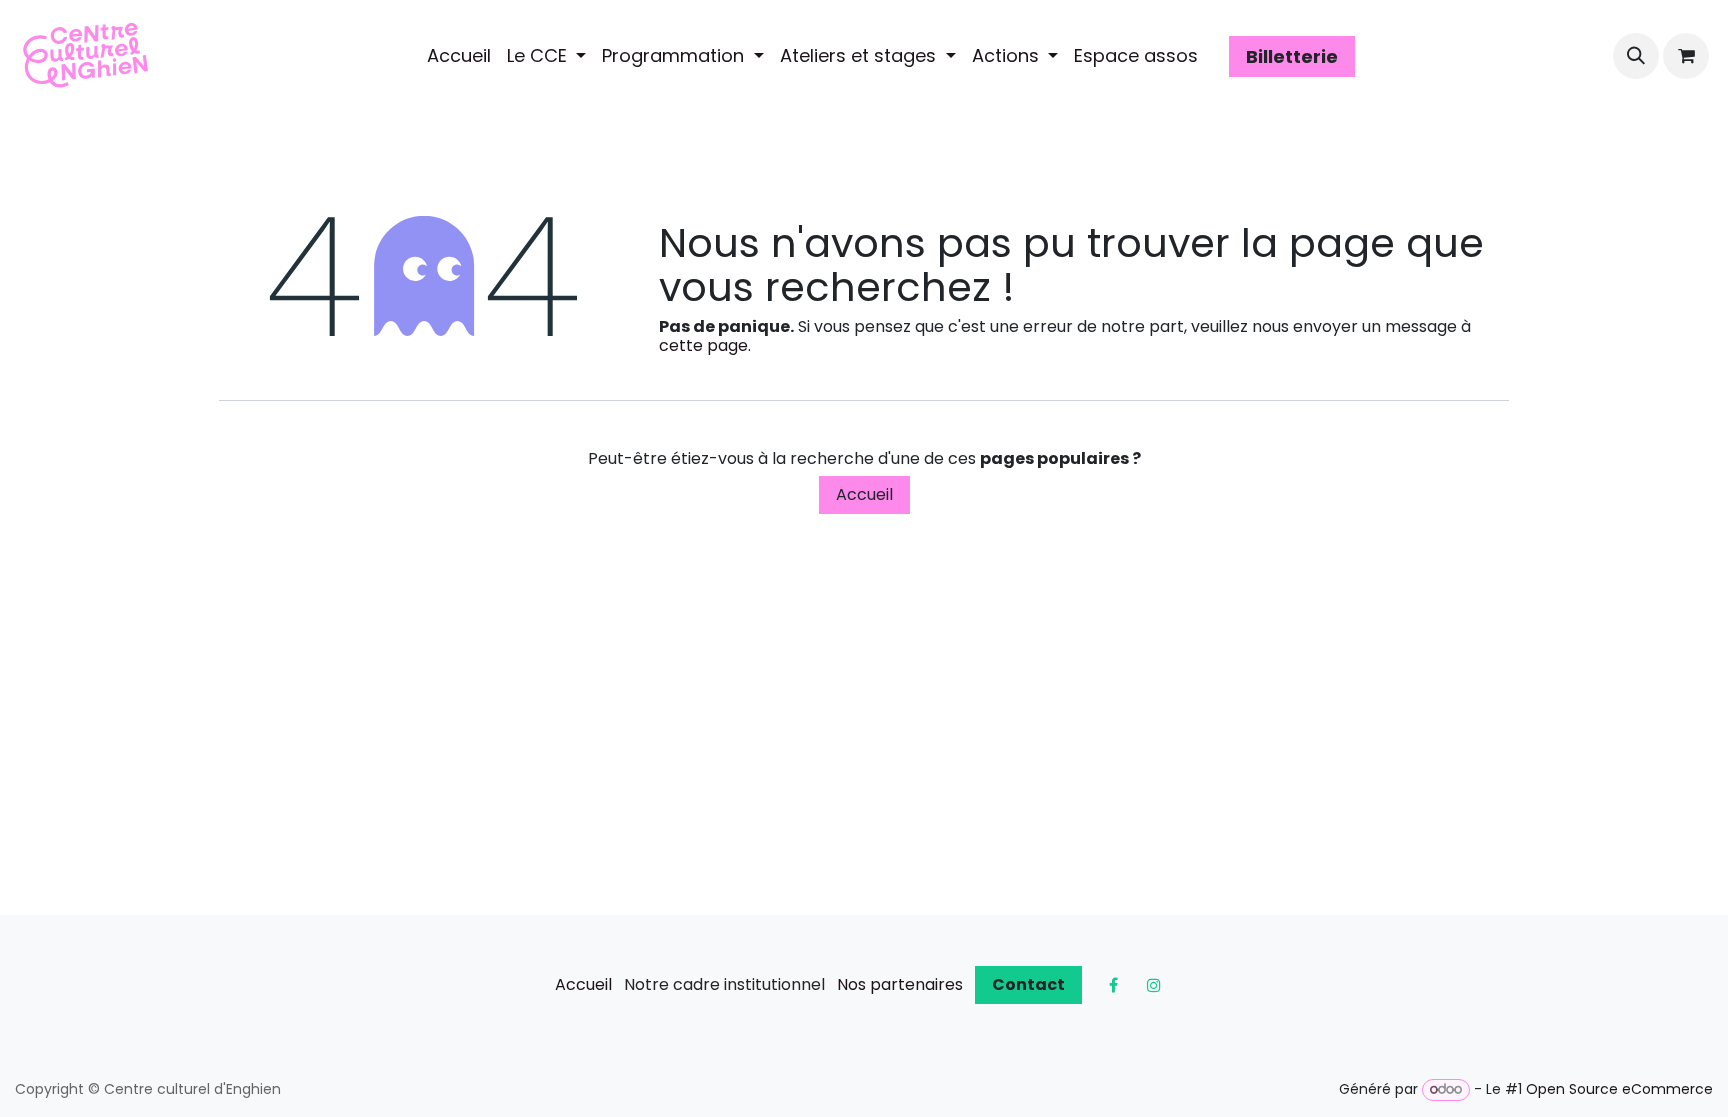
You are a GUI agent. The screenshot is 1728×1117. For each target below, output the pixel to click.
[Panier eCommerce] (1686, 56)
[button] (1636, 56)
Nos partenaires (900, 984)
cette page (703, 345)
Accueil (864, 494)
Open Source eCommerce (1619, 1089)
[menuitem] (459, 56)
